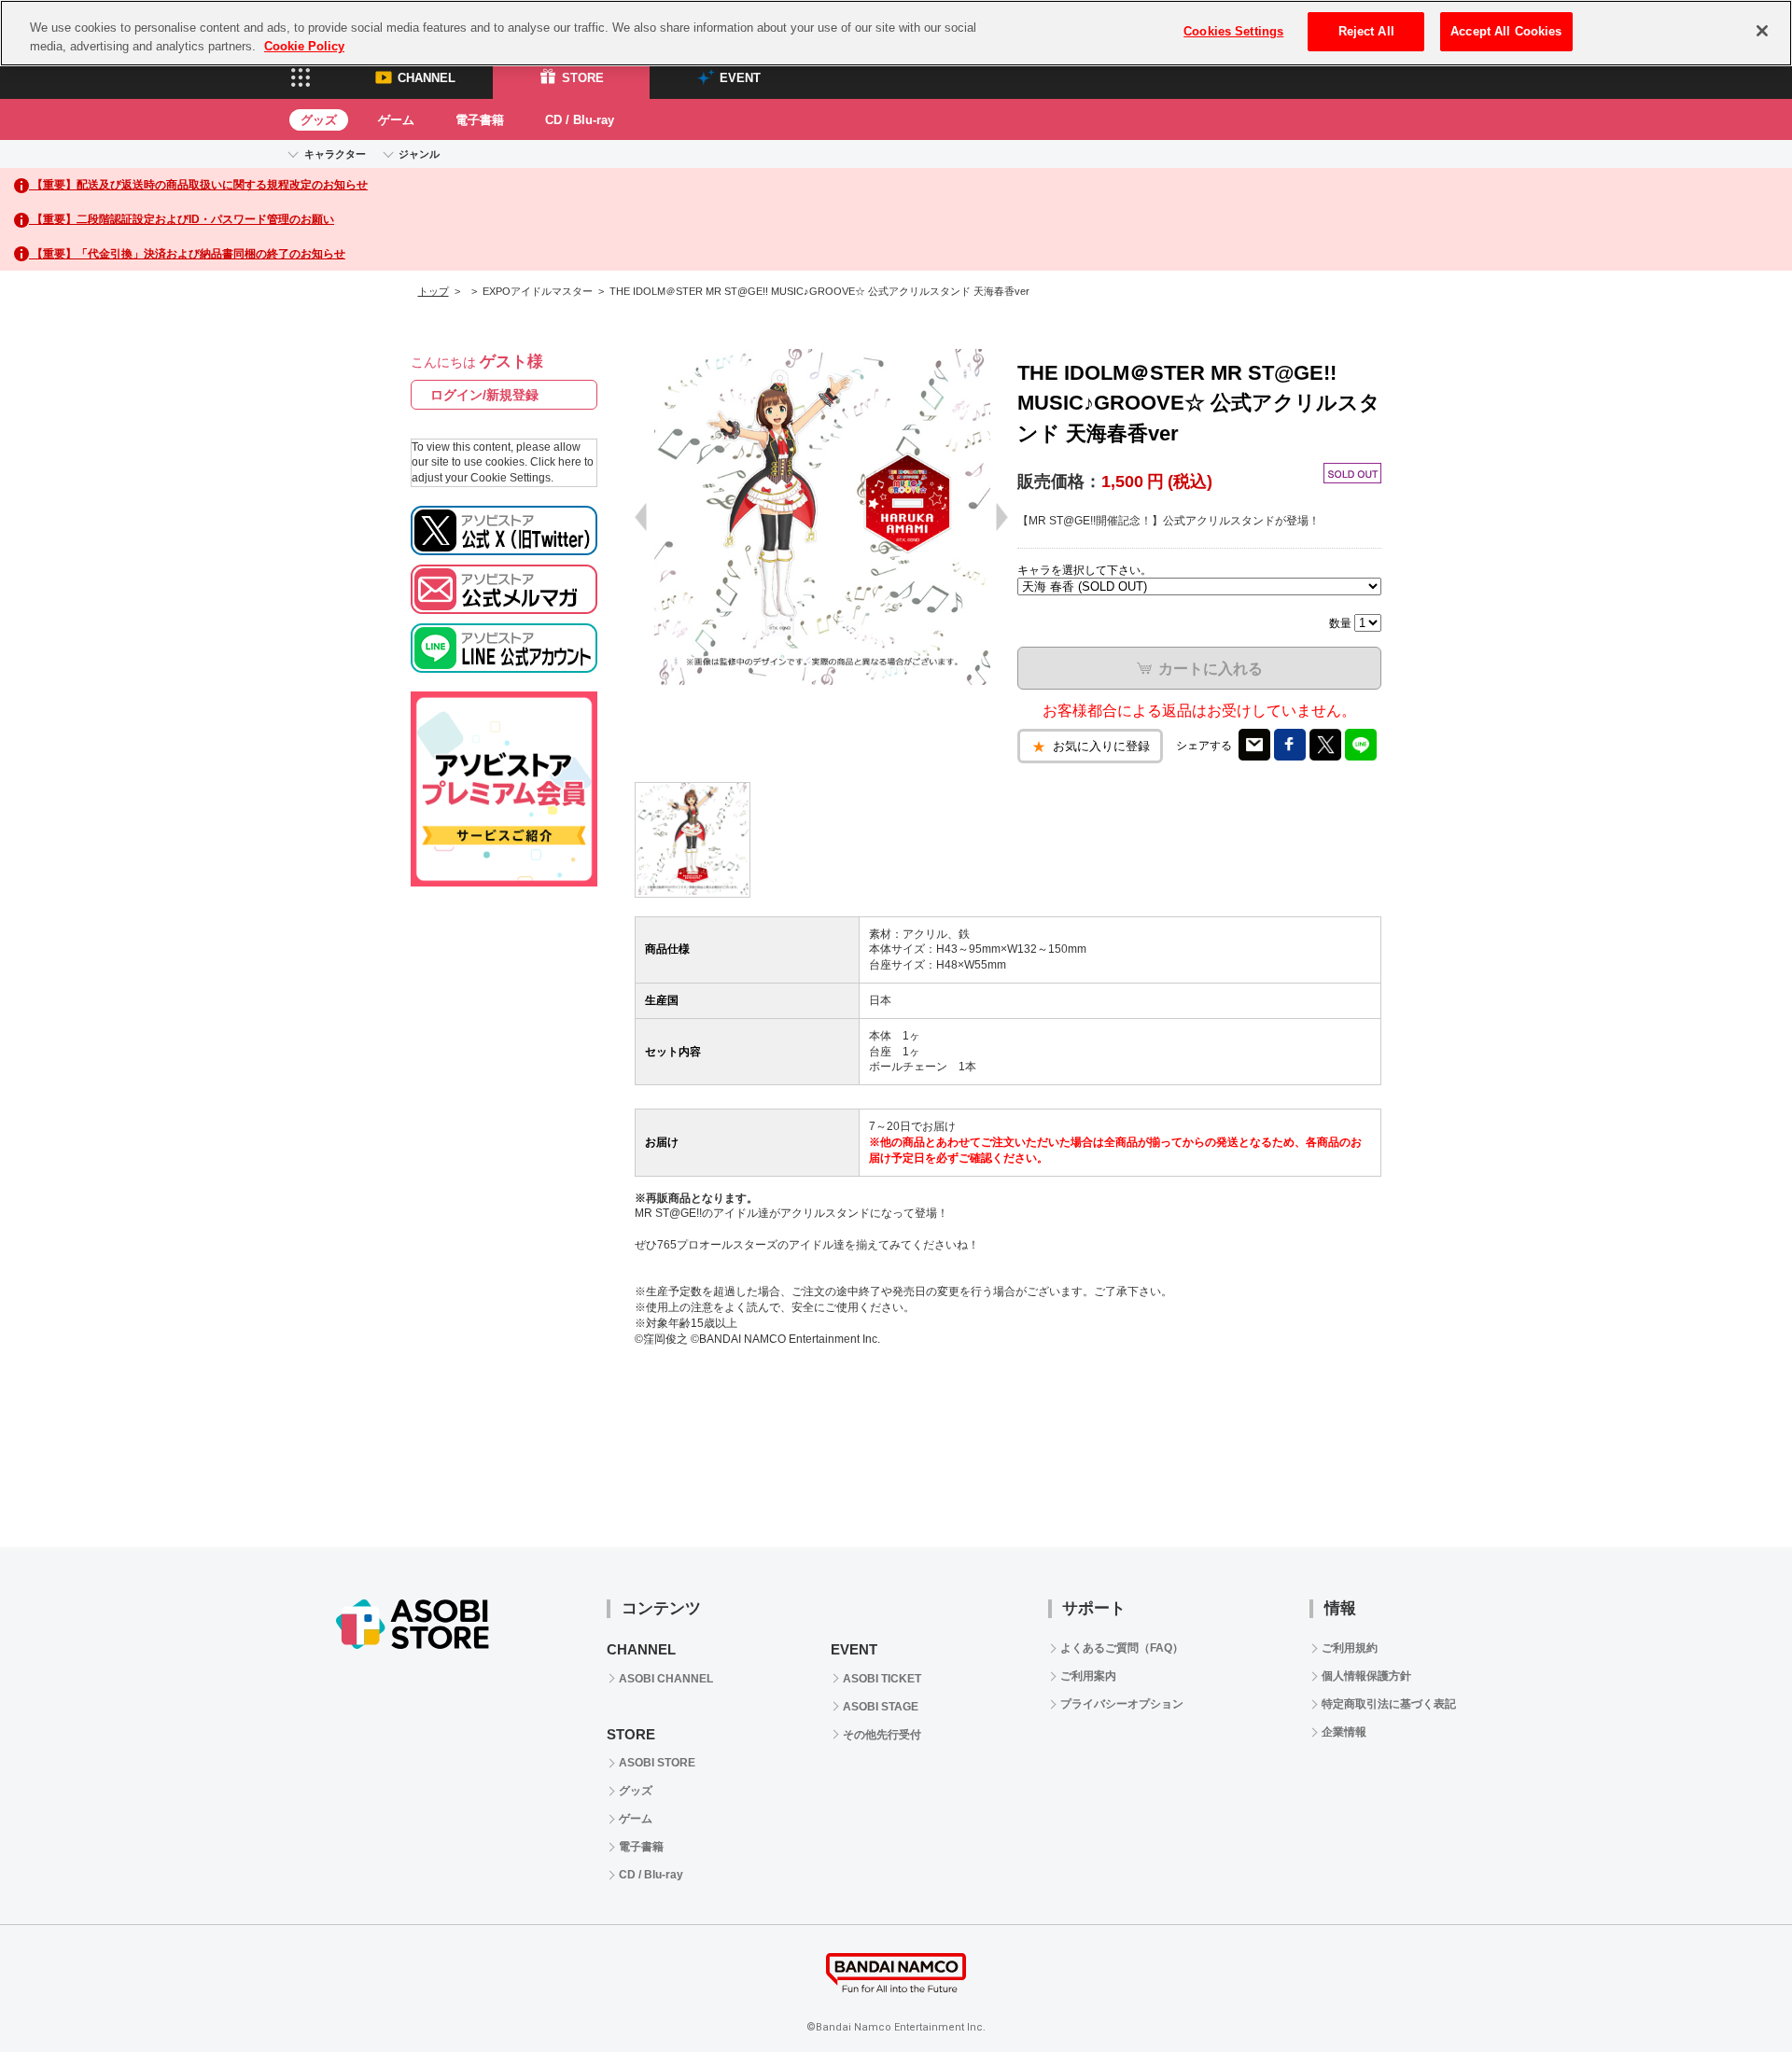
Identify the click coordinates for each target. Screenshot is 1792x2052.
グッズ (319, 120)
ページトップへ (1731, 1991)
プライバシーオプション (1122, 1704)
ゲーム (396, 120)
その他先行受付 (882, 1735)
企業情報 (1344, 1732)
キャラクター (335, 154)
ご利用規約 (1350, 1648)
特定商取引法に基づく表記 (1389, 1704)
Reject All (1366, 31)
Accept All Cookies (1506, 31)
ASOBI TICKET (882, 1679)
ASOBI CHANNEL (666, 1679)
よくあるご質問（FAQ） (1122, 1648)
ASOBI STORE (657, 1763)
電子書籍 (480, 120)
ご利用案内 (1088, 1676)
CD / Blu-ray (580, 120)
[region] (896, 33)
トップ (434, 291)
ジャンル (419, 154)
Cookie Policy (304, 46)
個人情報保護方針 (1366, 1676)
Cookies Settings (1233, 31)
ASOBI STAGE (881, 1707)
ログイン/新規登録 (484, 395)
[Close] (1762, 31)
